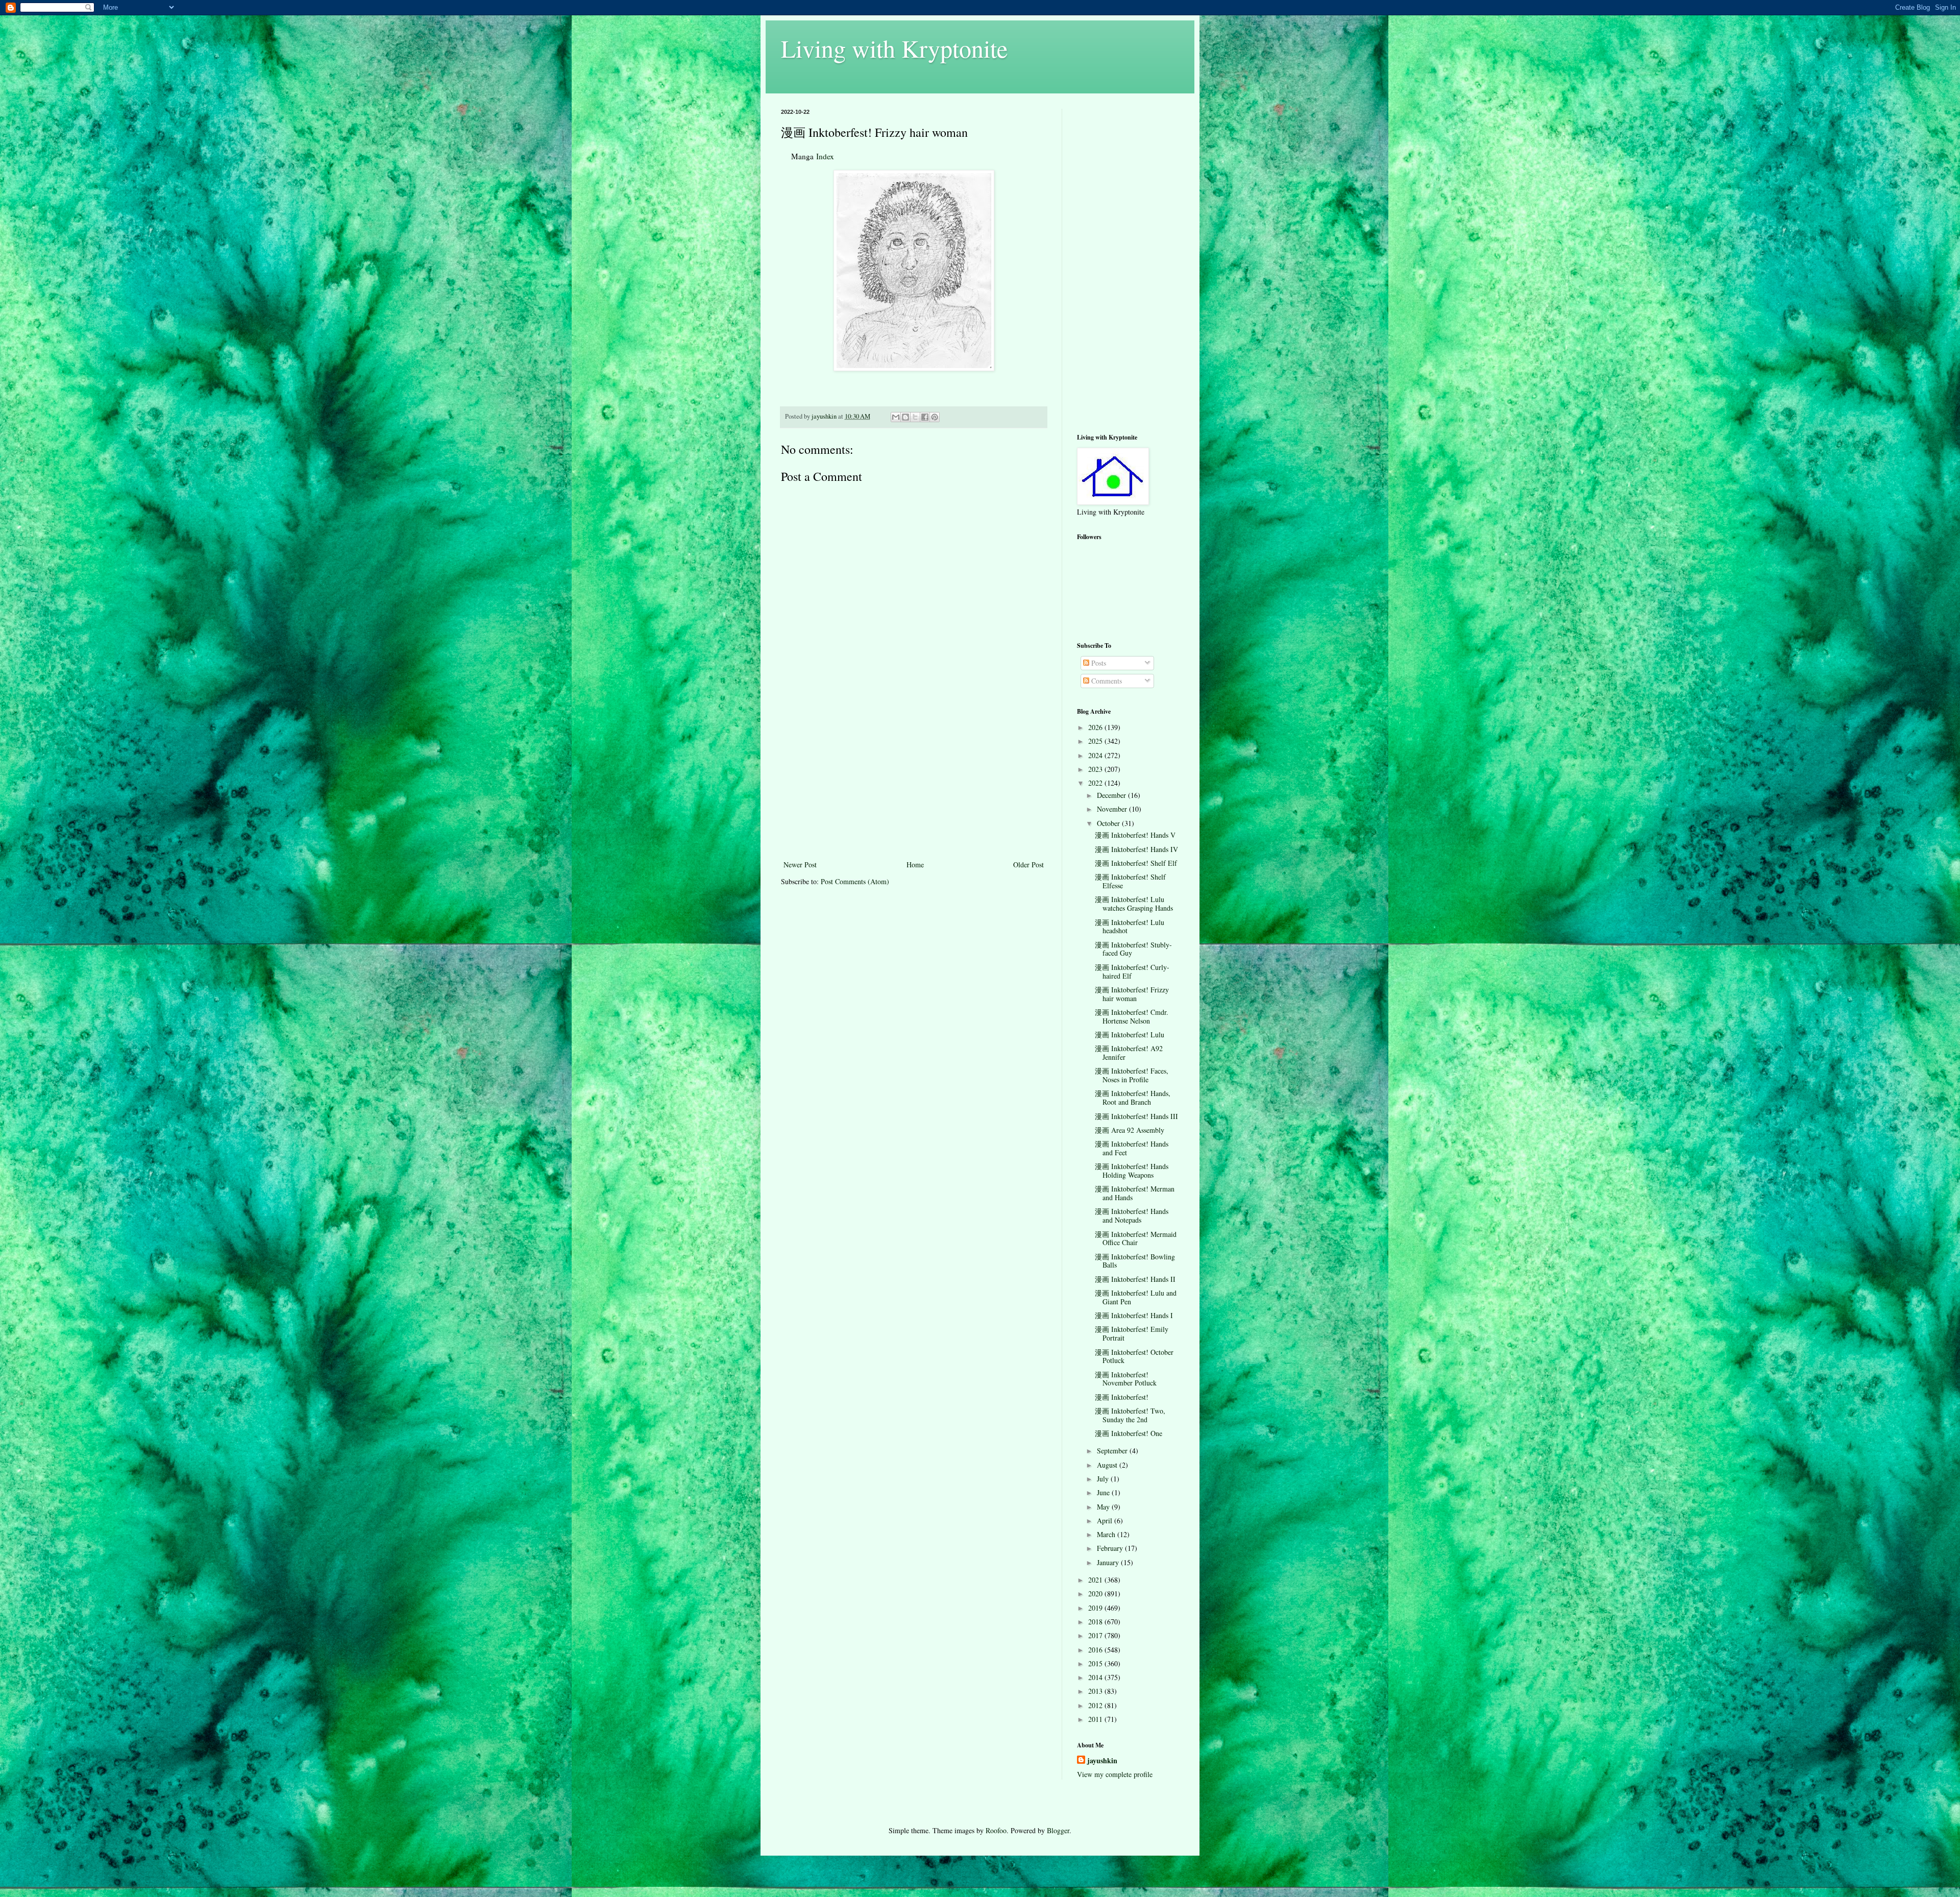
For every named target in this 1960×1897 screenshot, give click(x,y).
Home (915, 865)
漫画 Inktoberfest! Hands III (1136, 1116)
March (1107, 1534)
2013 (1096, 1691)
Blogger (1058, 1830)
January (1109, 1562)
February (1111, 1548)
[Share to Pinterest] (935, 417)
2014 (1096, 1677)
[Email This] (896, 417)
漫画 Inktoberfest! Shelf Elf (1136, 863)
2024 (1096, 755)
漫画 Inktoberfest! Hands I (1134, 1315)
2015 (1096, 1663)
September (1113, 1451)
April (1106, 1521)
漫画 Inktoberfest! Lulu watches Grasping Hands (1134, 904)
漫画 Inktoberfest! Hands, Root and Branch (1133, 1098)
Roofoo (996, 1830)
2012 (1096, 1705)
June (1104, 1492)
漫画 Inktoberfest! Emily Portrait (1132, 1333)
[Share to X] (915, 417)
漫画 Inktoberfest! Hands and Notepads (1132, 1215)
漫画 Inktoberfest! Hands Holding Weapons (1132, 1171)
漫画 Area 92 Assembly (1130, 1130)
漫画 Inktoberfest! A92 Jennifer (1129, 1053)
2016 (1096, 1650)
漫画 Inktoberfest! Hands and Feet (1132, 1148)
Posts (1098, 663)
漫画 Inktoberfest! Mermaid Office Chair (1136, 1238)
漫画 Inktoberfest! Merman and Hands (1135, 1193)
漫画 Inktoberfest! (1122, 1397)
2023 (1096, 769)
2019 (1096, 1608)
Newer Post (800, 865)
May (1104, 1507)
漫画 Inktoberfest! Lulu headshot (1130, 927)
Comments (1106, 681)
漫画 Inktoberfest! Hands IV (1136, 849)
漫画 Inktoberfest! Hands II (1135, 1279)
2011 (1096, 1719)
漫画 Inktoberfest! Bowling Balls (1135, 1261)
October (1109, 823)
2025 (1096, 741)
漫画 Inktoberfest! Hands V (1135, 835)
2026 (1096, 727)
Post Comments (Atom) (855, 881)
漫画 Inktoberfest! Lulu (1130, 1035)
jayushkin (1102, 1761)
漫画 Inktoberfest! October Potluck (1134, 1356)
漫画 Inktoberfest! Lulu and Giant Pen (1136, 1297)
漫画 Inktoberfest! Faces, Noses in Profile (1132, 1075)
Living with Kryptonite (894, 48)
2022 (1096, 783)
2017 (1096, 1635)
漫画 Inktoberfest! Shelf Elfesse (1130, 881)
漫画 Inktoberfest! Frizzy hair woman (1132, 994)
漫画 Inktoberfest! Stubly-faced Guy (1133, 949)
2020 (1096, 1594)
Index (825, 156)
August (1108, 1465)
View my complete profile (1115, 1774)
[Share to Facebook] (925, 417)
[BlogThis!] (905, 417)
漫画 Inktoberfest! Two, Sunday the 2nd (1130, 1415)
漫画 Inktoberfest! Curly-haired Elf (1132, 971)
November (1113, 809)
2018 (1096, 1622)
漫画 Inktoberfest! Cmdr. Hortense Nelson (1132, 1016)
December (1112, 795)
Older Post (1028, 865)
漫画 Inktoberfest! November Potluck (1126, 1379)
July (1104, 1479)
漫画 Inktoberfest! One (1129, 1433)
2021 (1096, 1580)
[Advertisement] (914, 782)
